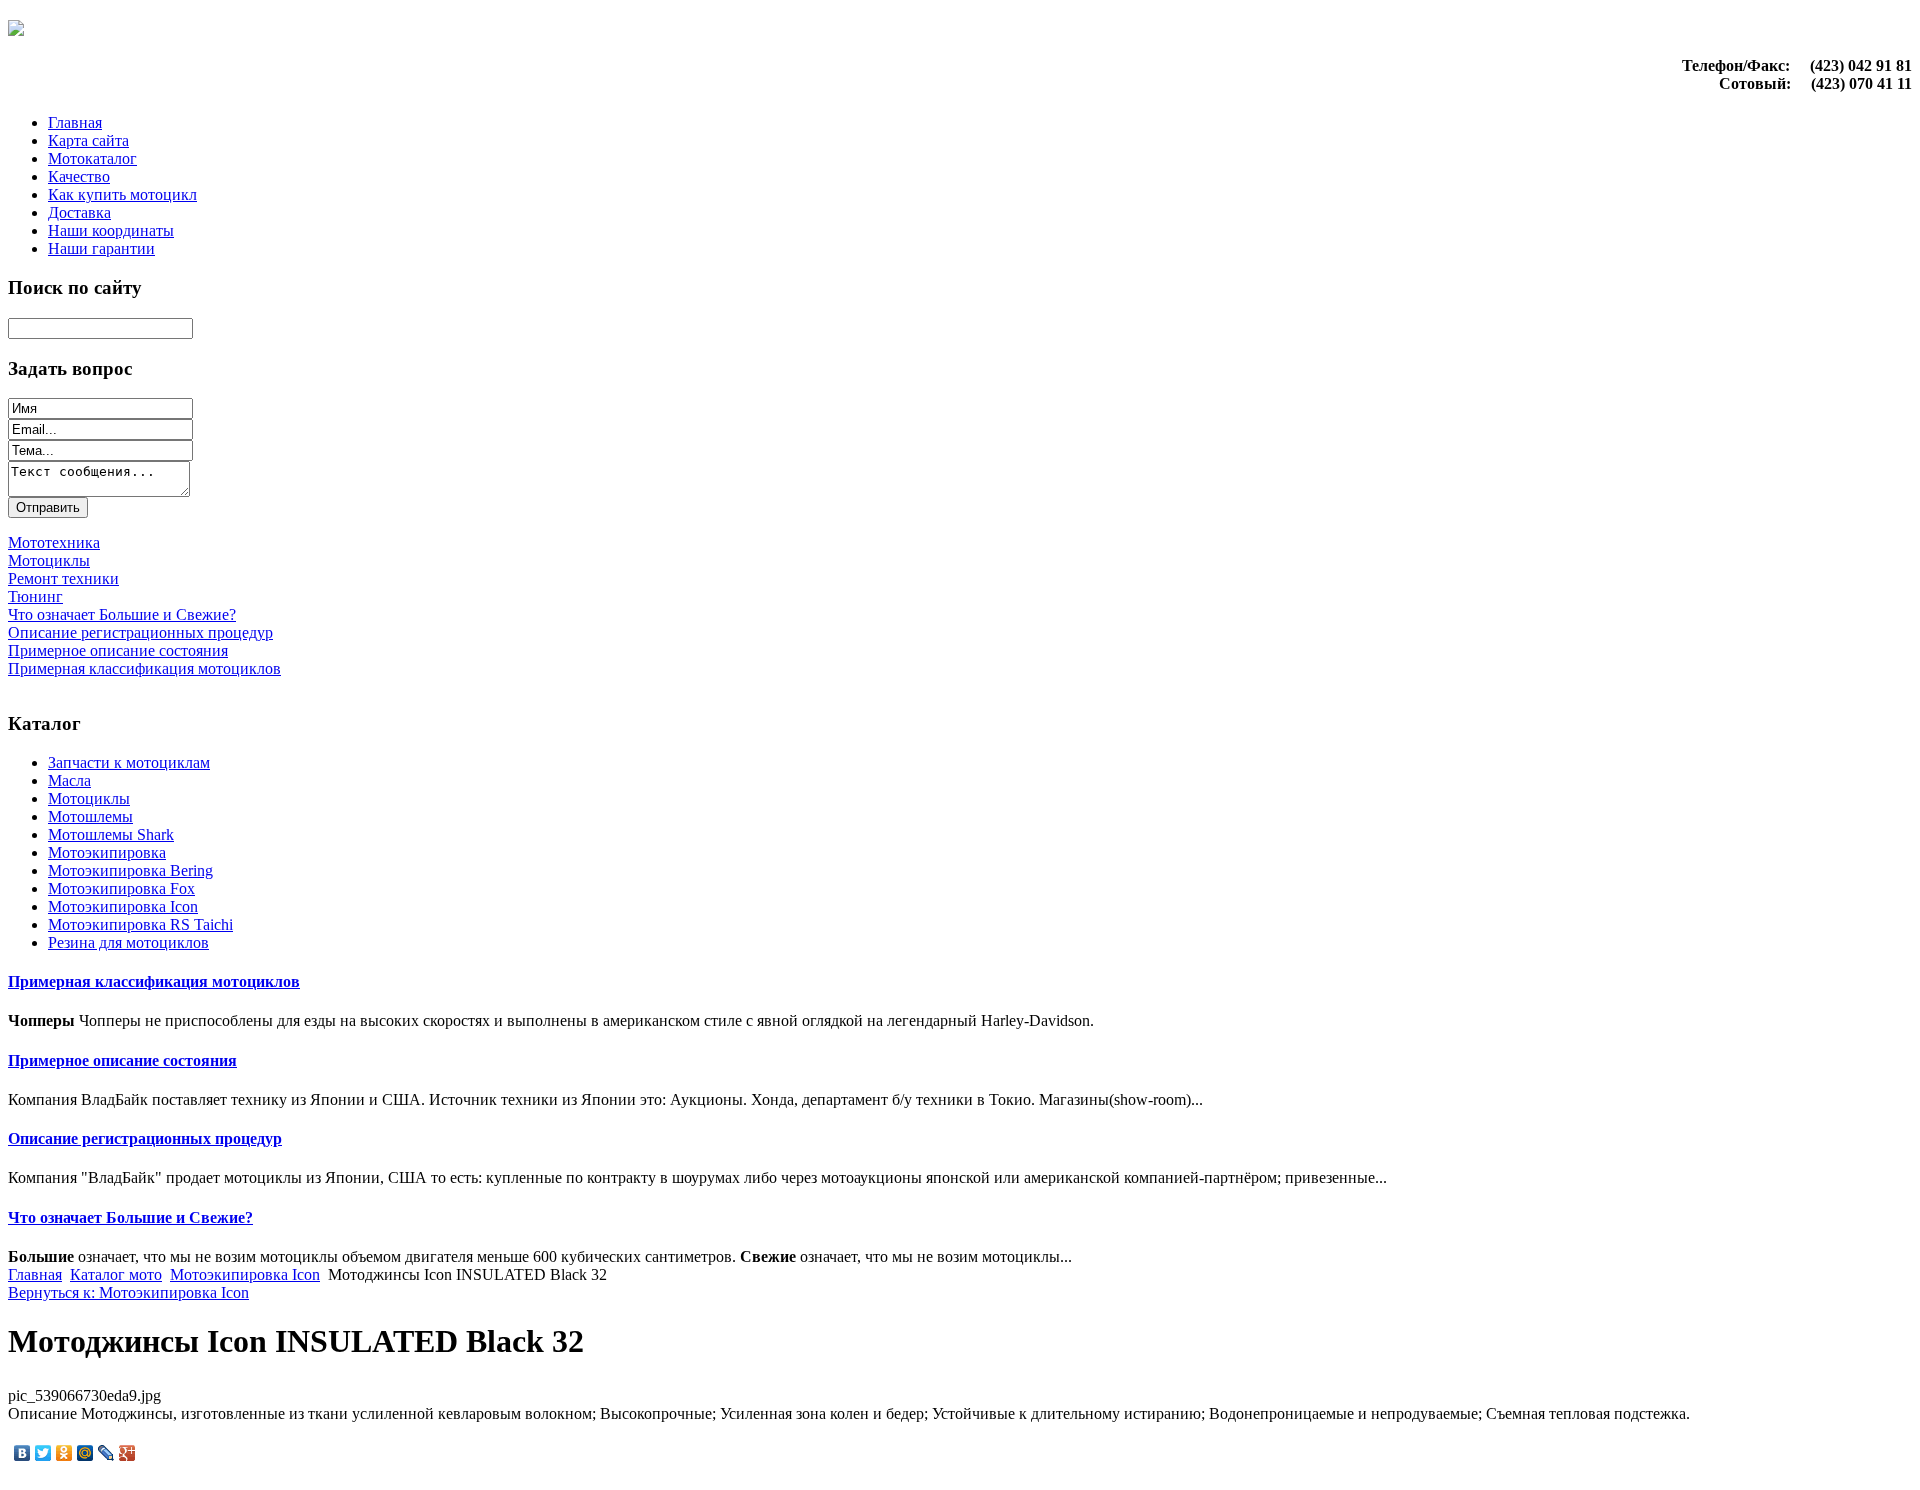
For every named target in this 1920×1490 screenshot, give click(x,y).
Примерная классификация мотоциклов (154, 981)
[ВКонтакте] (22, 1453)
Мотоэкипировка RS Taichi (140, 924)
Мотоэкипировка (107, 852)
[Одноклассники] (64, 1453)
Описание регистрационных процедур (145, 1138)
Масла (69, 780)
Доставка (79, 212)
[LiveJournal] (106, 1453)
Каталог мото (116, 1274)
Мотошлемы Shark (111, 834)
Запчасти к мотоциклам (129, 762)
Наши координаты (111, 230)
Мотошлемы (90, 816)
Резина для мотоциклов (128, 942)
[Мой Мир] (85, 1453)
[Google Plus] (127, 1453)
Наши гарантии (101, 248)
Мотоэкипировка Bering (130, 870)
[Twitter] (43, 1453)
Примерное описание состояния (122, 1060)
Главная (75, 122)
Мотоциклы (89, 798)
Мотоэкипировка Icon (123, 906)
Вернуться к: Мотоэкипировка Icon (128, 1292)
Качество (79, 176)
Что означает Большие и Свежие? (130, 1217)
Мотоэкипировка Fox (121, 888)
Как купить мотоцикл (122, 194)
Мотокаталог (92, 158)
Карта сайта (88, 140)
